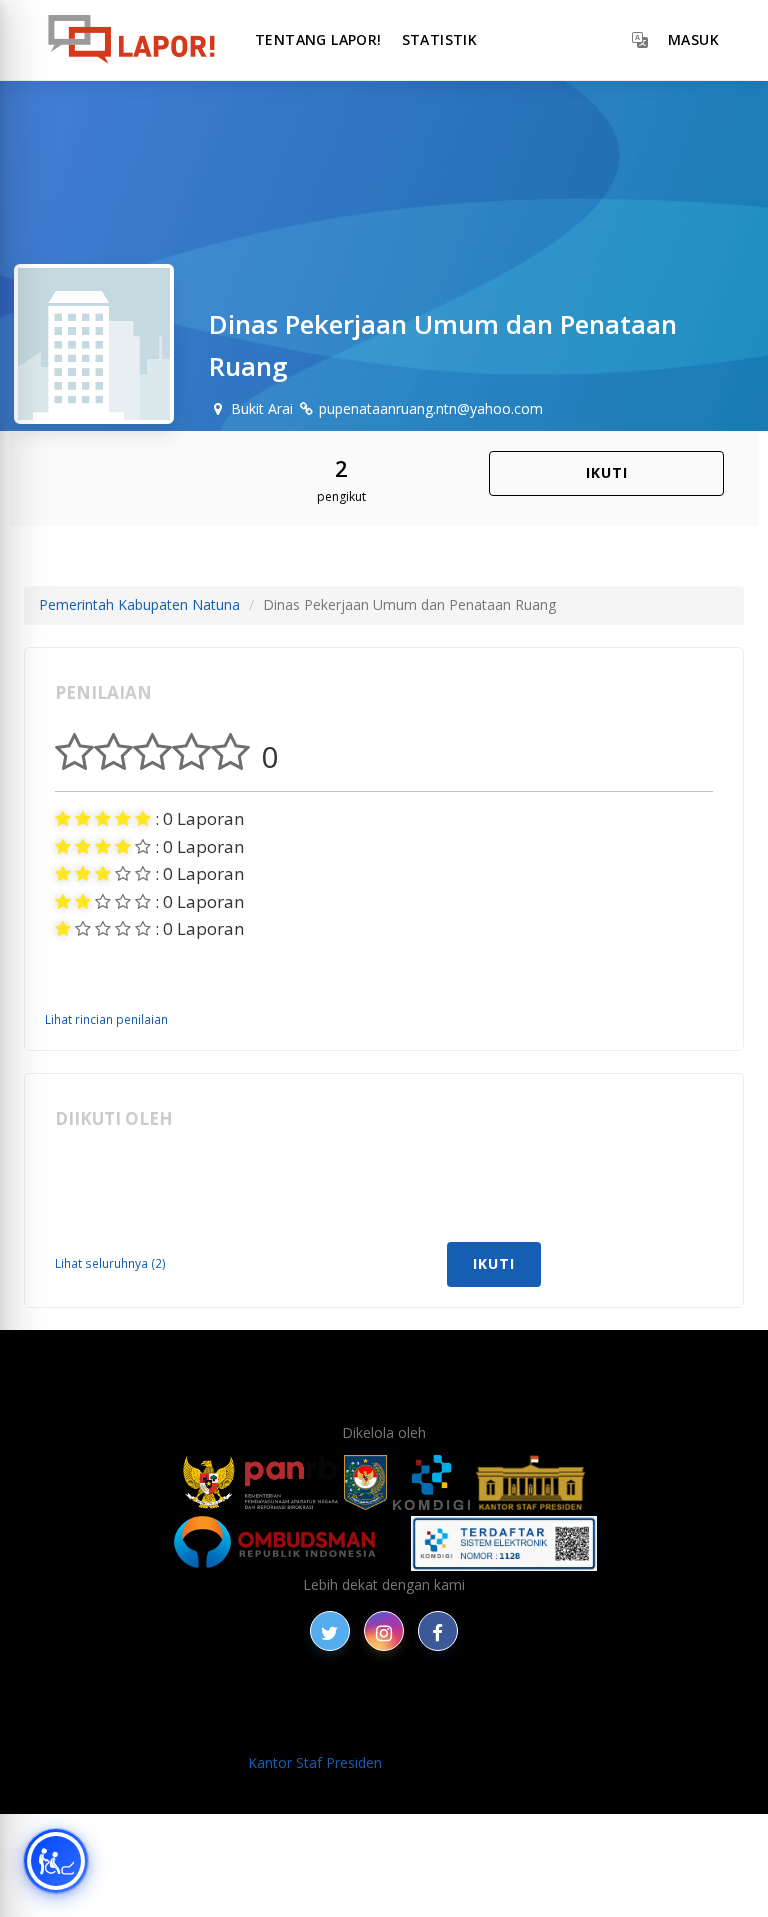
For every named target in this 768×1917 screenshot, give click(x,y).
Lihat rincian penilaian (106, 1019)
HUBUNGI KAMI (455, 1729)
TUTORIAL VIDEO (330, 1729)
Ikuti (607, 472)
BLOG (257, 1706)
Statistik (440, 39)
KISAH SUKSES (338, 1706)
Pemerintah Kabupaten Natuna (139, 604)
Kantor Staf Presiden (315, 1762)
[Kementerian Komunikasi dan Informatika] (432, 1482)
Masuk (693, 39)
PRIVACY (114, 1706)
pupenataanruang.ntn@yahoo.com (429, 408)
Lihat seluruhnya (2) (110, 1263)
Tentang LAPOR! (318, 39)
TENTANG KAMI (628, 1706)
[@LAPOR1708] (330, 1631)
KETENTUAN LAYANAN (479, 1706)
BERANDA (190, 1706)
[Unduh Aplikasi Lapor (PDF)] (504, 1543)
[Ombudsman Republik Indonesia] (286, 1543)
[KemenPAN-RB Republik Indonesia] (260, 1482)
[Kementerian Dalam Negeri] (365, 1482)
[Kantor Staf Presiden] (530, 1482)
